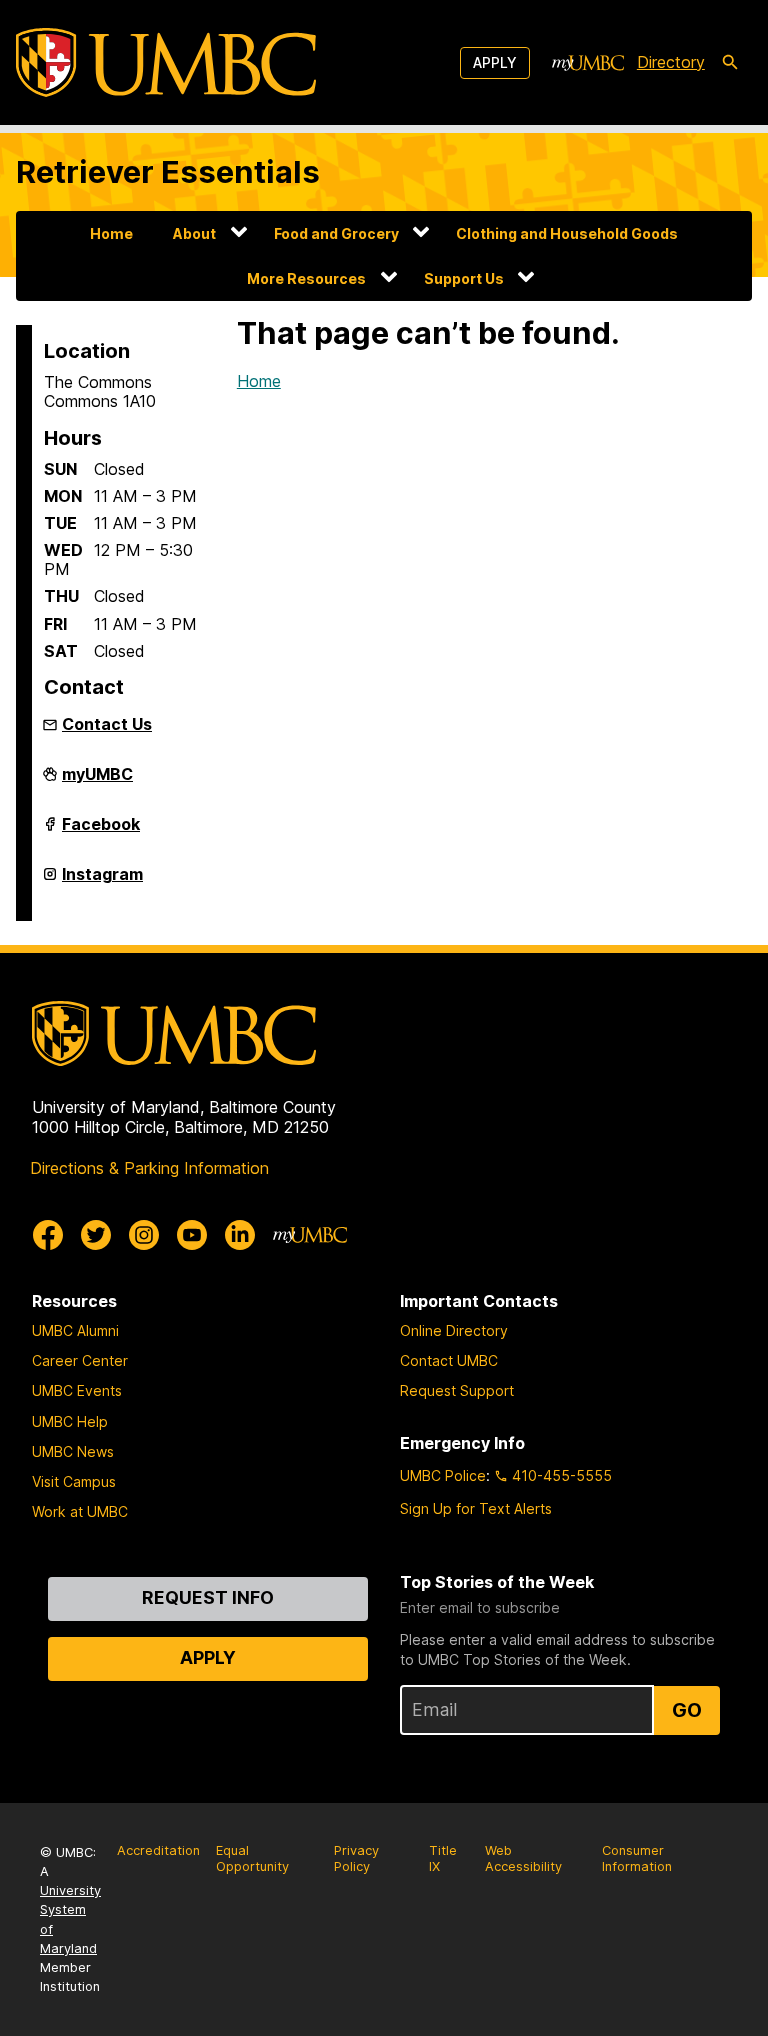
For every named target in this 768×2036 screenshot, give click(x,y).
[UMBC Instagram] (144, 1235)
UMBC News (73, 1451)
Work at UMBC (80, 1511)
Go (687, 1710)
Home (111, 233)
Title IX (443, 1859)
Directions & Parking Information (149, 1168)
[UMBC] (166, 62)
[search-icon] (730, 63)
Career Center (80, 1360)
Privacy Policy (356, 1859)
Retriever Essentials (168, 171)
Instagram (102, 882)
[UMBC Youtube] (192, 1235)
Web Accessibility (523, 1859)
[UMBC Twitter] (96, 1235)
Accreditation (158, 1850)
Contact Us (107, 724)
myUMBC (97, 782)
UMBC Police (443, 1475)
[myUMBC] (588, 63)
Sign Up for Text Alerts (476, 1508)
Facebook (101, 832)
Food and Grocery (336, 233)
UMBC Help (70, 1421)
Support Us (464, 278)
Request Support (457, 1390)
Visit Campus (74, 1481)
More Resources (306, 278)
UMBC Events (77, 1390)
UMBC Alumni (75, 1330)
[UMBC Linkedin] (240, 1235)
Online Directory (454, 1330)
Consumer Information (637, 1859)
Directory (671, 62)
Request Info (208, 1597)
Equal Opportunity (252, 1859)
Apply (495, 62)
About (194, 233)
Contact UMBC (449, 1360)
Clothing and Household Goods (567, 233)
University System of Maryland (70, 1919)
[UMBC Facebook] (48, 1235)
